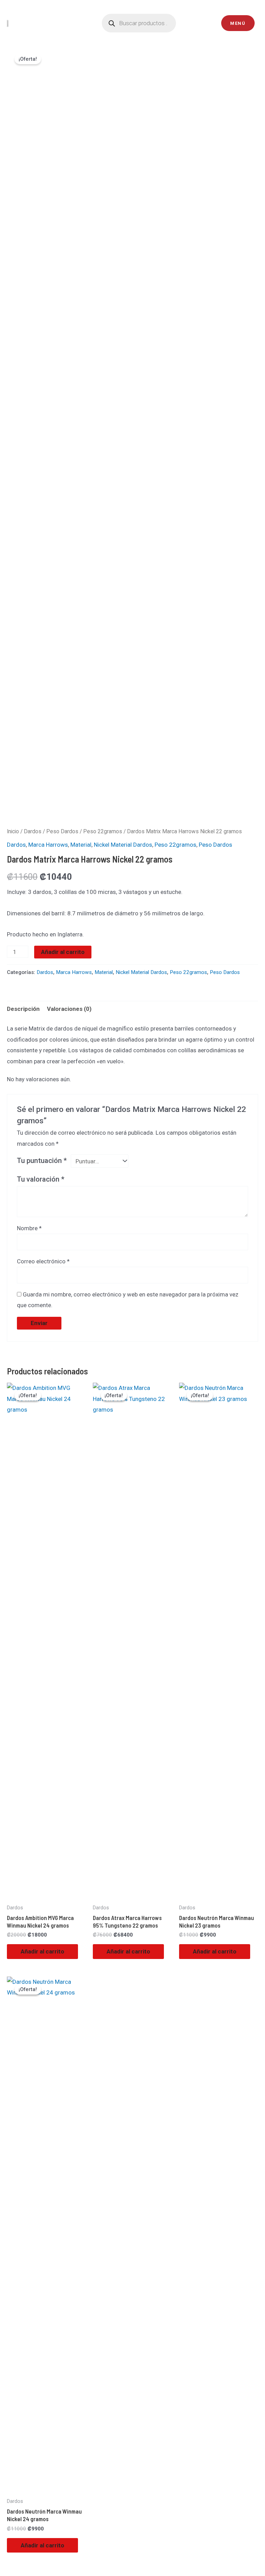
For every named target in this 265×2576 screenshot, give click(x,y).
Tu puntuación (42, 1161)
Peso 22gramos (103, 831)
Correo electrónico (43, 1261)
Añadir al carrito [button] (42, 1951)
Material (81, 845)
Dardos (33, 831)
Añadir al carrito (63, 952)
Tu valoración (41, 1179)
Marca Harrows (48, 845)
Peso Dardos (62, 831)
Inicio (13, 831)
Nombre (29, 1228)
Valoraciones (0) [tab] (69, 1009)
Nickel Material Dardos (123, 845)
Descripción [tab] (23, 1009)
